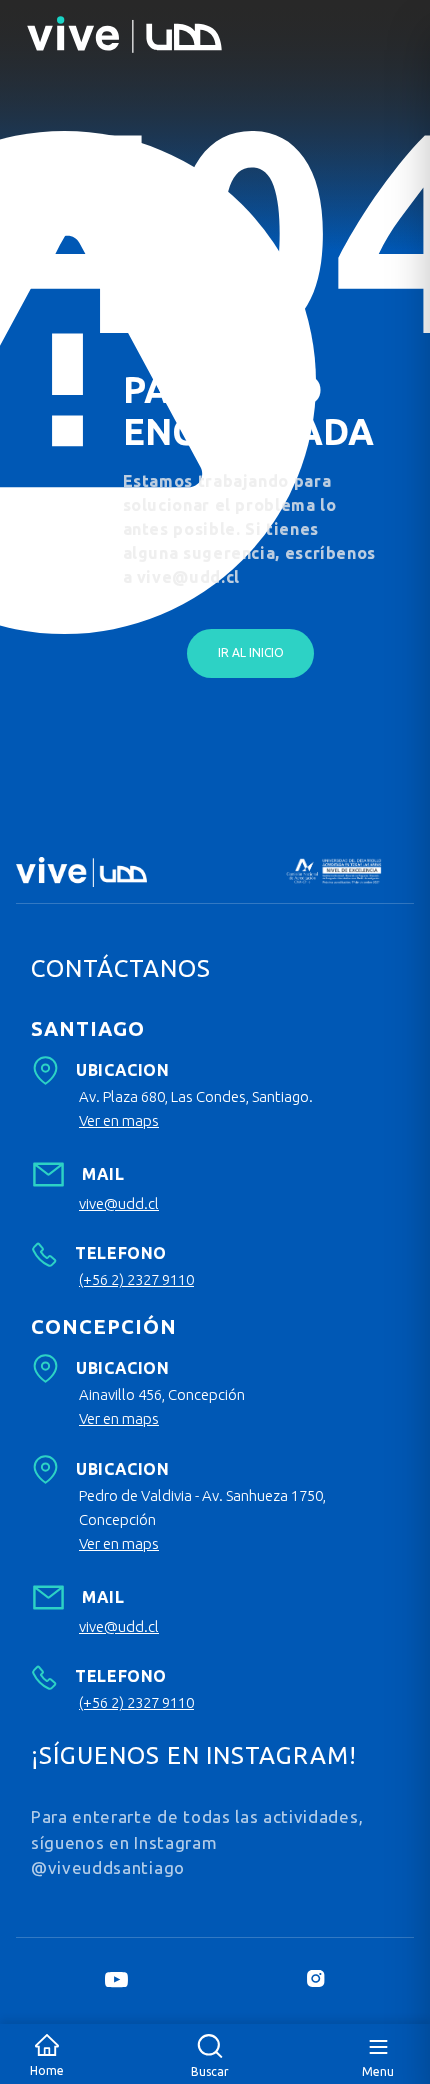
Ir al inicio (251, 652)
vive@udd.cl (119, 1203)
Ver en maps (119, 1120)
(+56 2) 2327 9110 (136, 1279)
